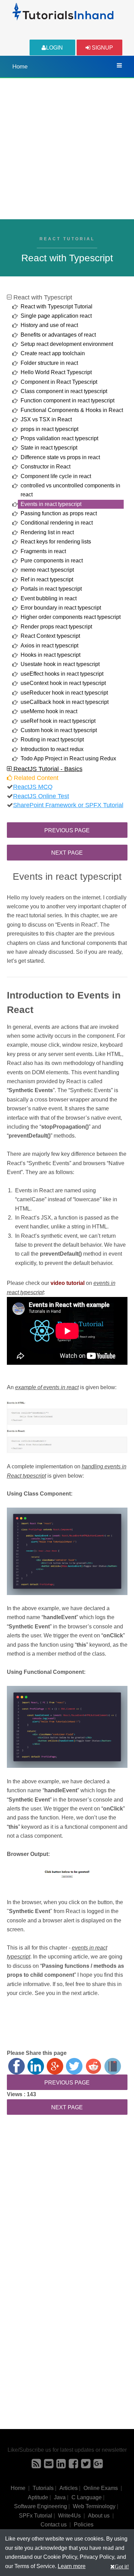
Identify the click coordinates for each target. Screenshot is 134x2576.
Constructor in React (46, 467)
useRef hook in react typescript (58, 721)
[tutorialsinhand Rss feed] (36, 2466)
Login (54, 48)
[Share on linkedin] (36, 2066)
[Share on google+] (55, 2066)
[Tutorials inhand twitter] (86, 2466)
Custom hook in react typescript (59, 730)
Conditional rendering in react (57, 523)
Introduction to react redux (52, 749)
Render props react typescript (56, 627)
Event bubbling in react (49, 598)
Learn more (72, 2566)
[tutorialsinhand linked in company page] (61, 2466)
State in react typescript (49, 448)
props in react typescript (49, 429)
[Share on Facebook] (16, 2066)
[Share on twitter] (74, 2066)
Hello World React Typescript (56, 372)
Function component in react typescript (68, 400)
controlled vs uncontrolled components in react (70, 490)
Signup (102, 48)
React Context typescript (50, 636)
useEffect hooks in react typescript (62, 674)
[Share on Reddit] (93, 2066)
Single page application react (56, 316)
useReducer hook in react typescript (64, 693)
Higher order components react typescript (71, 617)
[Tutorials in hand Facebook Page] (73, 2466)
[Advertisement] (67, 149)
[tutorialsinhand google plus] (98, 2466)
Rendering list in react (47, 532)
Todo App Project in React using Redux (68, 758)
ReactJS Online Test (41, 796)
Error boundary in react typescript (61, 608)
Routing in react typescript (52, 740)
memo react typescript (47, 570)
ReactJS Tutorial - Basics (47, 769)
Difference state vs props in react (60, 457)
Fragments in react (43, 551)
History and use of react (49, 325)
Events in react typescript (51, 504)
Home (20, 67)
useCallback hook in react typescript (65, 702)
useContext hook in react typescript (63, 683)
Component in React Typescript (59, 382)
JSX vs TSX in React (46, 419)
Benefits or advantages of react (58, 335)
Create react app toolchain (53, 353)
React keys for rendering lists (56, 542)
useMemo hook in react (49, 711)
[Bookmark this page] (113, 2066)
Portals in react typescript (51, 589)
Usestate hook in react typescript (60, 664)
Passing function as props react (59, 513)
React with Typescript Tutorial (57, 307)
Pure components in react (52, 561)
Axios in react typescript (49, 646)
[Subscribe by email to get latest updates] (49, 2466)
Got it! (122, 2566)
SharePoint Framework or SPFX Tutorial (68, 805)
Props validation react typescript (59, 438)
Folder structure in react (49, 363)
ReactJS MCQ (33, 787)
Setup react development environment (67, 344)
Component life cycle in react (56, 476)
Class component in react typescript (64, 391)
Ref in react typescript (47, 579)
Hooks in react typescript (51, 655)
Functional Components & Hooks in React (72, 410)
